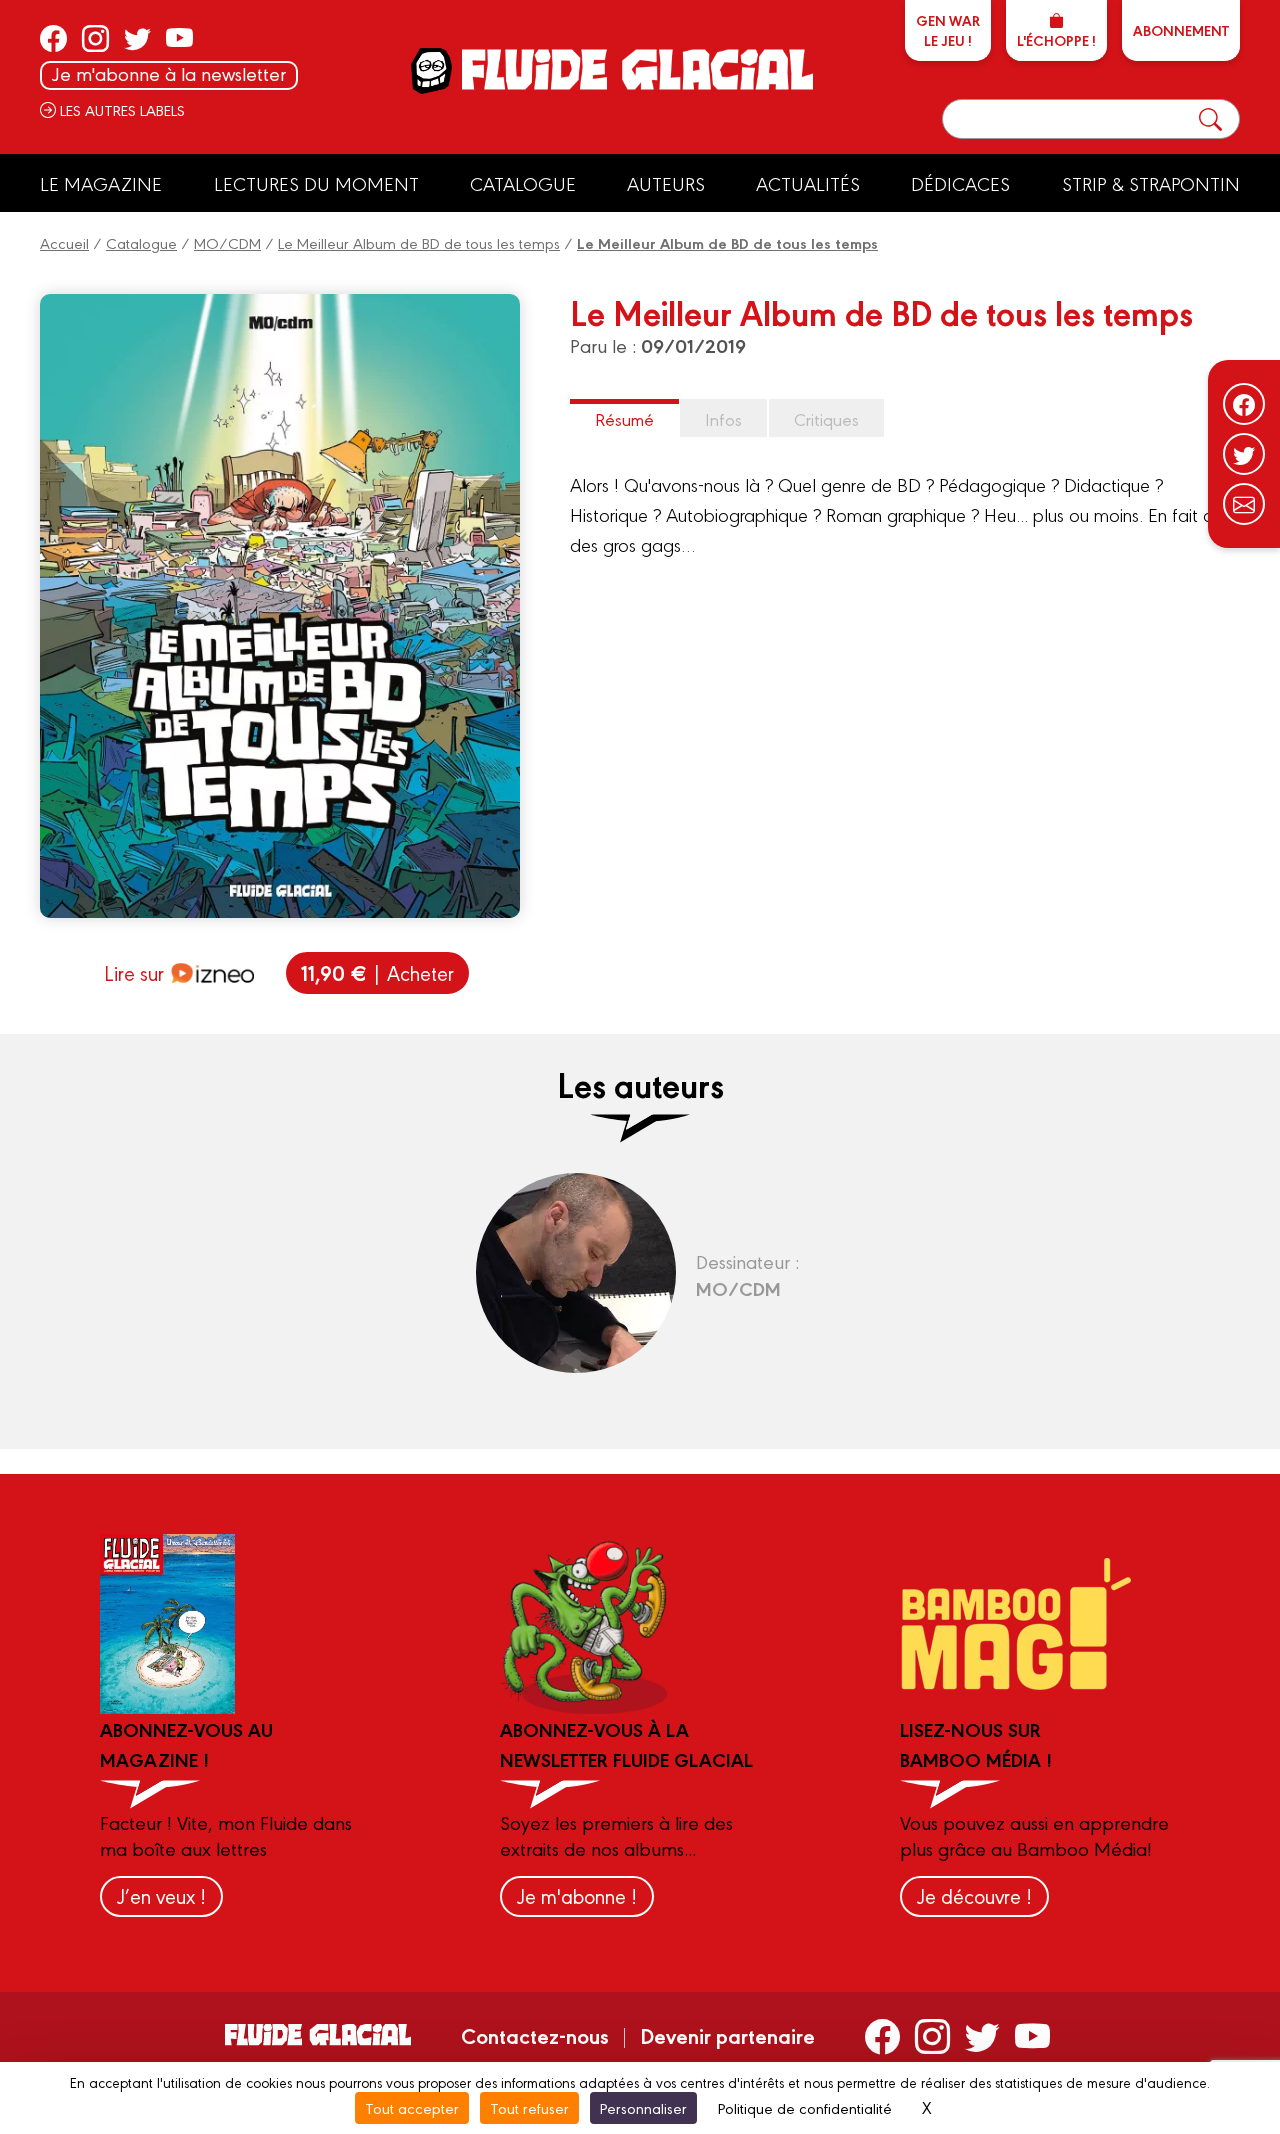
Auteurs (666, 183)
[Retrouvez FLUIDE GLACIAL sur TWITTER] (137, 38)
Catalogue (523, 183)
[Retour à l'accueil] (635, 69)
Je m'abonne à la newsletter (169, 73)
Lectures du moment (316, 183)
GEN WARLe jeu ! (948, 30)
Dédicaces (960, 183)
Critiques (826, 418)
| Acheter (377, 972)
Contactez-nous (535, 2035)
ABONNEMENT (1181, 30)
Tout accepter (412, 2107)
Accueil (64, 242)
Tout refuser (529, 2107)
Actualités (808, 183)
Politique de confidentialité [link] (805, 2107)
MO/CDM (227, 242)
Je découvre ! (974, 1895)
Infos (723, 418)
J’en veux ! (161, 1895)
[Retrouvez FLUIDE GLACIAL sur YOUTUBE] (179, 38)
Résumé (624, 418)
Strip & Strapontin (1151, 183)
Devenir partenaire (727, 2035)
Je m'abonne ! (577, 1895)
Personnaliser (643, 2107)
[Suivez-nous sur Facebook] (1244, 404)
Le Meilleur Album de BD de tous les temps (419, 242)
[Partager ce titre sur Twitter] (1244, 454)
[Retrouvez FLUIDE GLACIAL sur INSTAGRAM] (95, 38)
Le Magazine (101, 183)
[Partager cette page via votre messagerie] (1244, 504)
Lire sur (134, 972)
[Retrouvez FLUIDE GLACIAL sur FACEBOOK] (53, 38)
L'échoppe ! (1056, 40)
